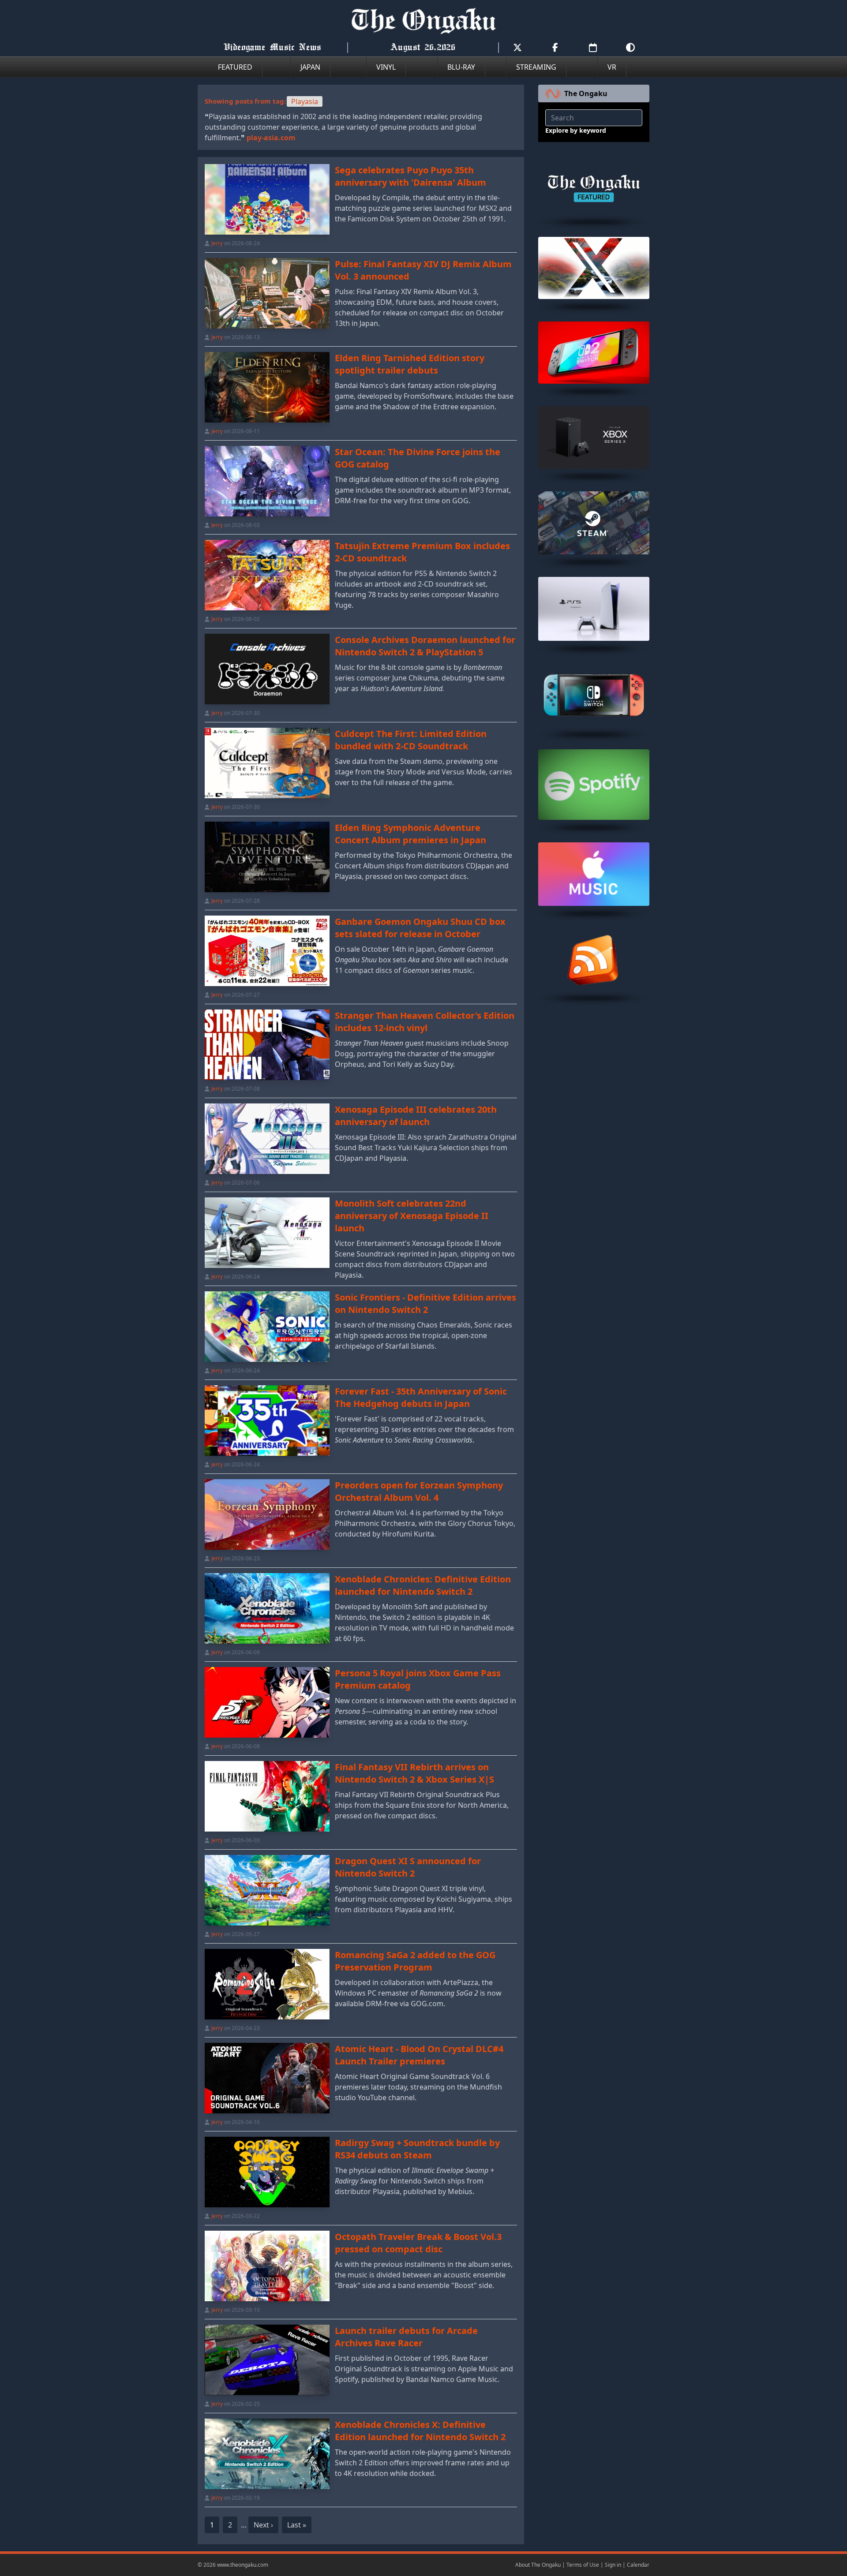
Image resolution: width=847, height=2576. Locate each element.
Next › (263, 2525)
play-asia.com (271, 138)
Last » (297, 2525)
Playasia (305, 101)
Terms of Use (583, 2565)
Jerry (217, 243)
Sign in (613, 2565)
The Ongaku (586, 93)
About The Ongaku (538, 2565)
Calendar (638, 2565)
